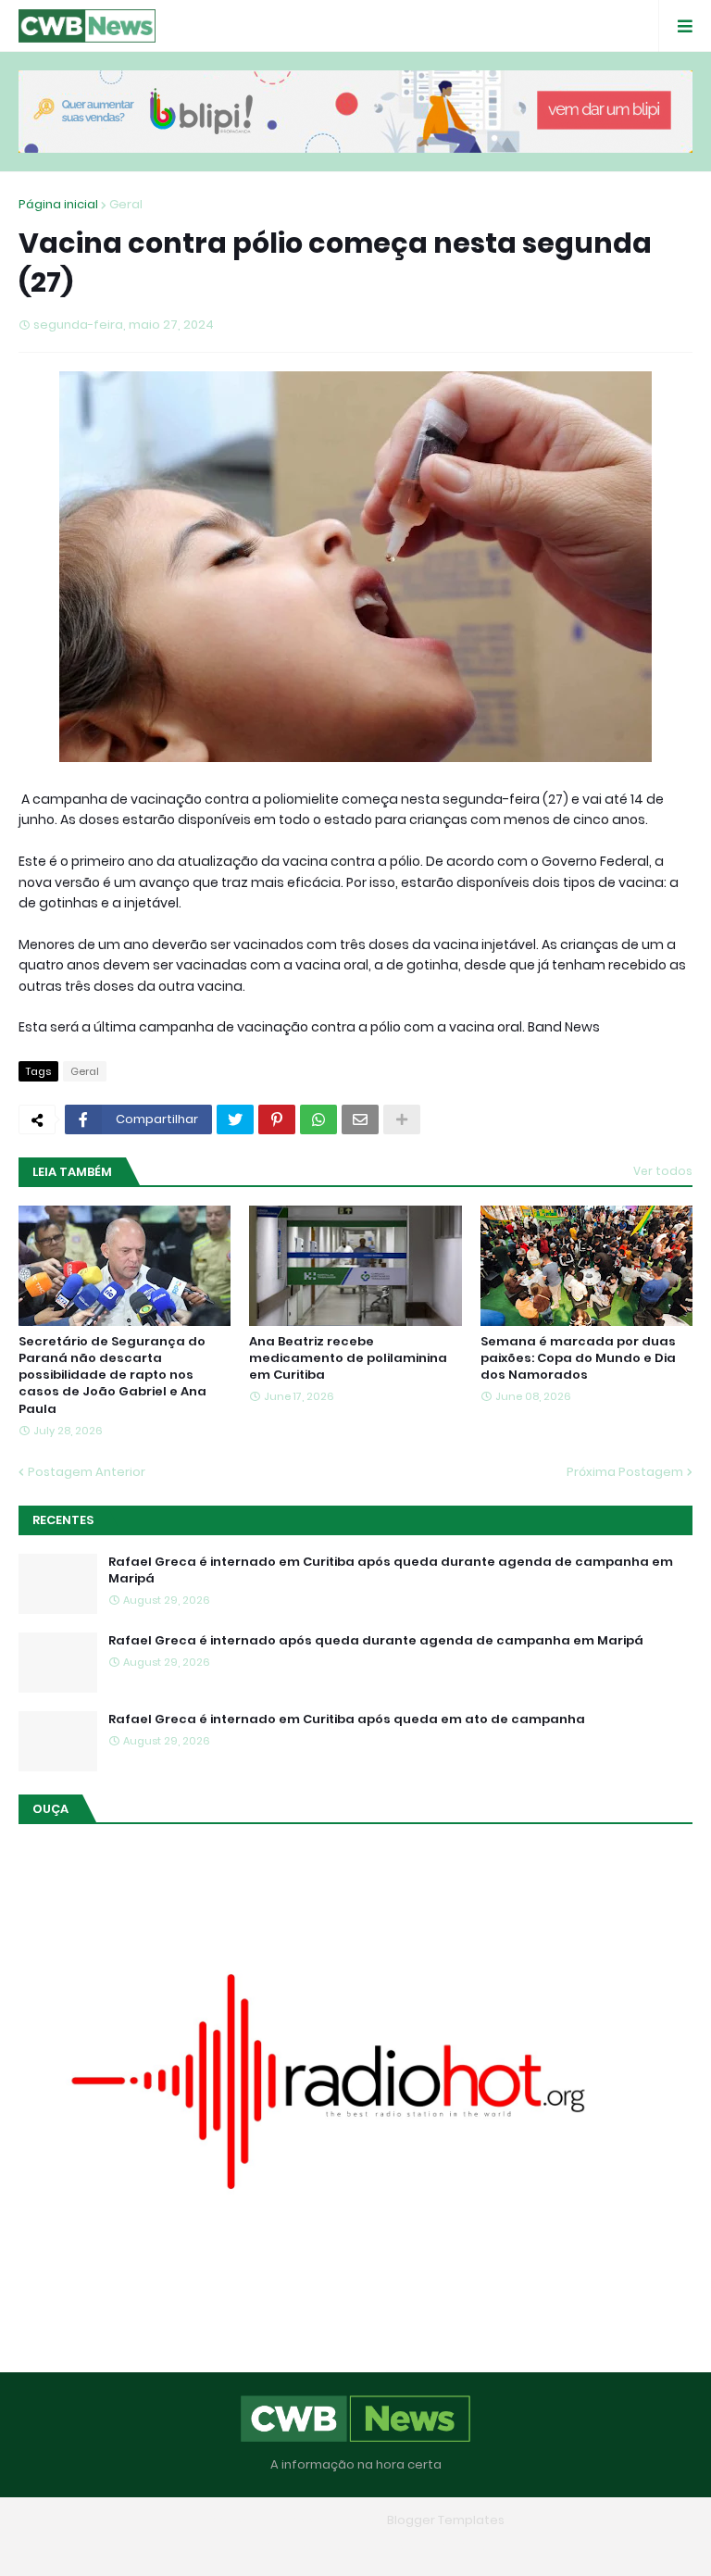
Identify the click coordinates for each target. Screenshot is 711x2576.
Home (221, 2547)
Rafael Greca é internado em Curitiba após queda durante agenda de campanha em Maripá (391, 1570)
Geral (126, 204)
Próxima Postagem (625, 1472)
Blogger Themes (329, 2520)
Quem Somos (303, 2547)
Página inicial (58, 204)
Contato (392, 2547)
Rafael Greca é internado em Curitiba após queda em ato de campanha (347, 1719)
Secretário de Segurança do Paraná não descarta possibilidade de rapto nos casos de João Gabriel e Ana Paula (112, 1376)
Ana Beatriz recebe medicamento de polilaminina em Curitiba (348, 1358)
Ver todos (663, 1171)
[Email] (360, 1119)
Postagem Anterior (87, 1472)
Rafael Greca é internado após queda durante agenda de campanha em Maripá (376, 1641)
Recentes (63, 1520)
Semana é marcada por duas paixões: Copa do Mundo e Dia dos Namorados (578, 1358)
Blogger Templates (446, 2520)
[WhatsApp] (318, 1119)
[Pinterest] (277, 1119)
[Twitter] (235, 1119)
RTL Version (474, 2547)
